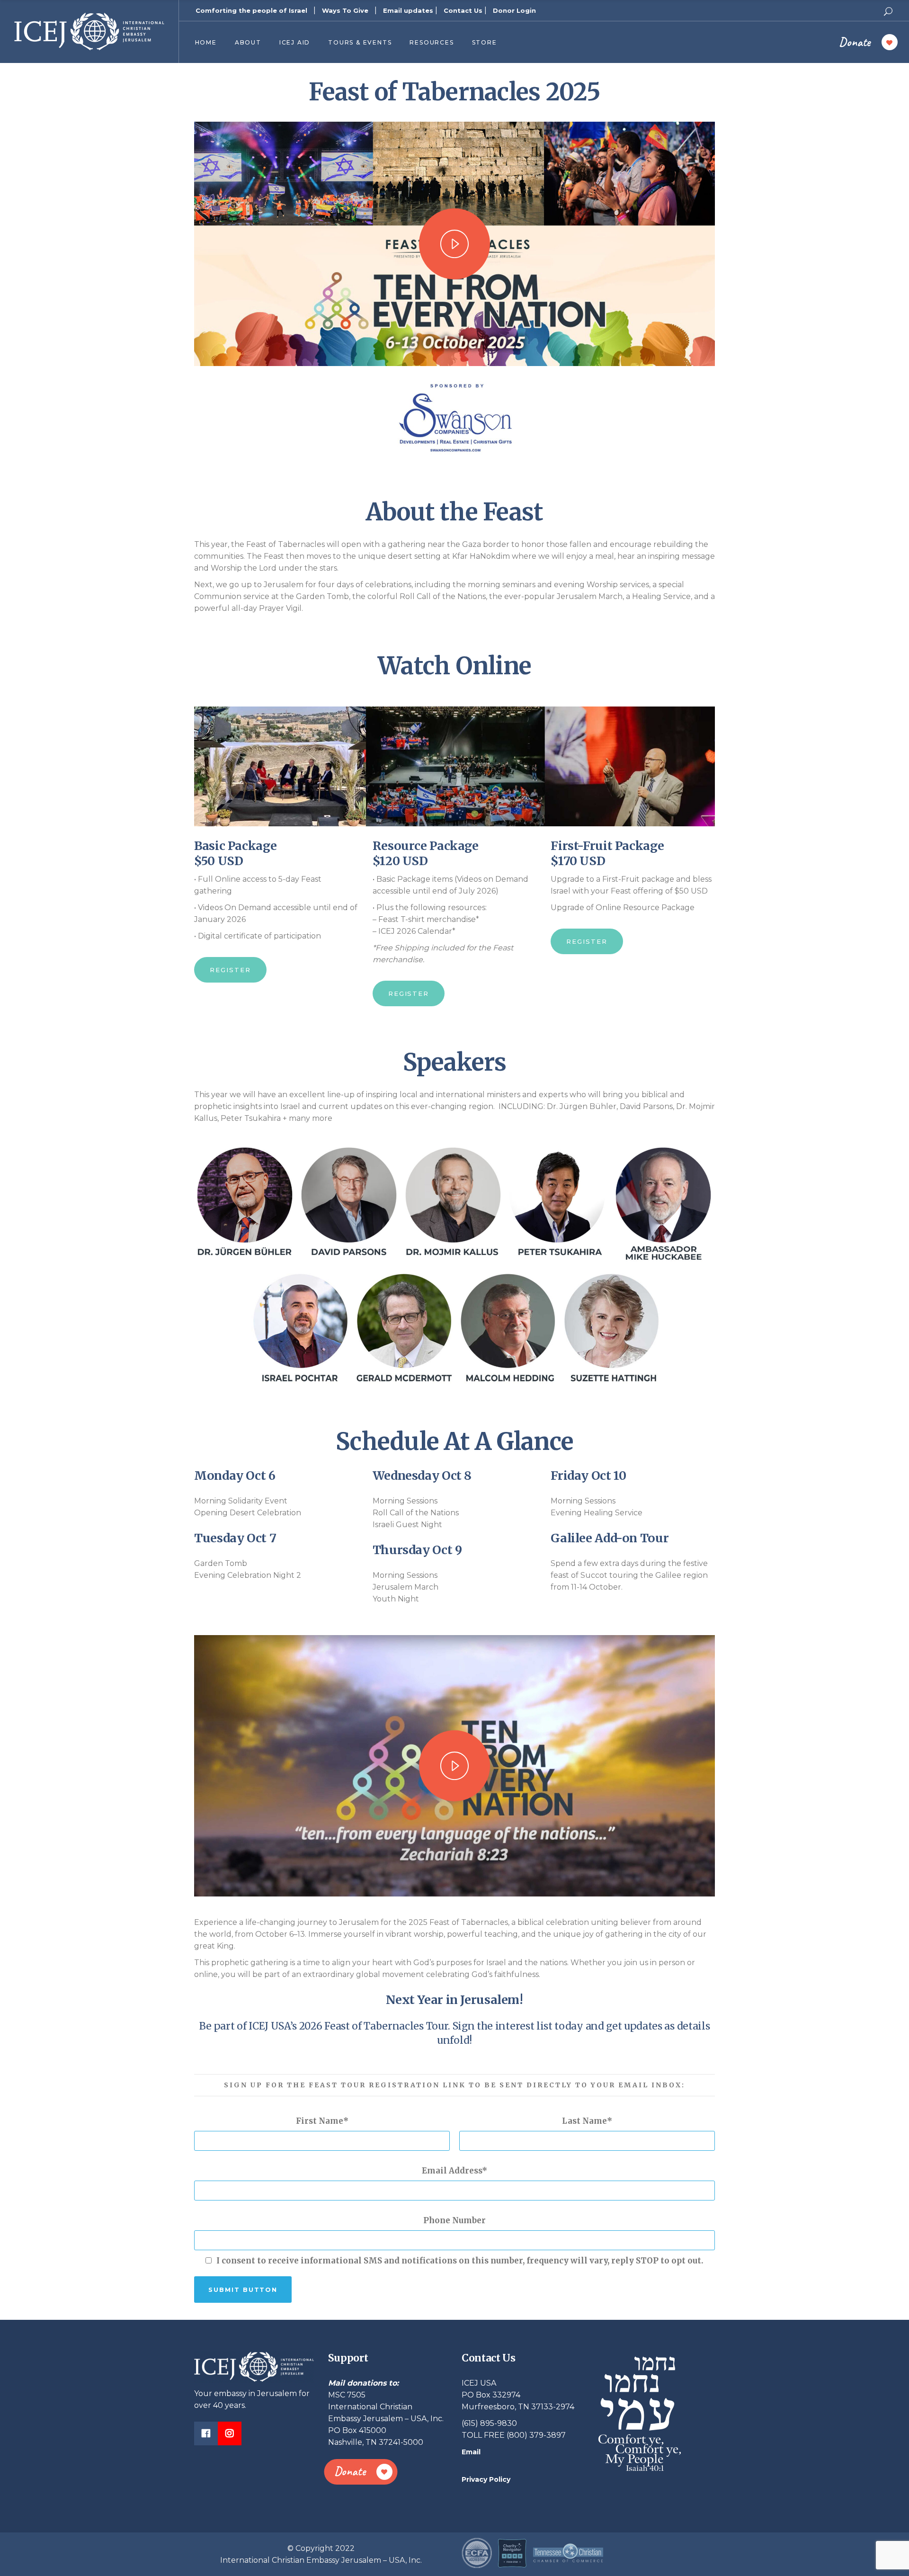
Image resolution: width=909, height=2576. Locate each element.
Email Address (452, 2171)
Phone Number (454, 2220)
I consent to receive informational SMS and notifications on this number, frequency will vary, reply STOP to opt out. (460, 2261)
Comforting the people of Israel (251, 10)
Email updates (408, 10)
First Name (320, 2121)
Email (471, 2452)
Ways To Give (345, 10)
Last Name (584, 2121)
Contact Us (463, 10)
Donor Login (514, 10)
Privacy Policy (486, 2479)
